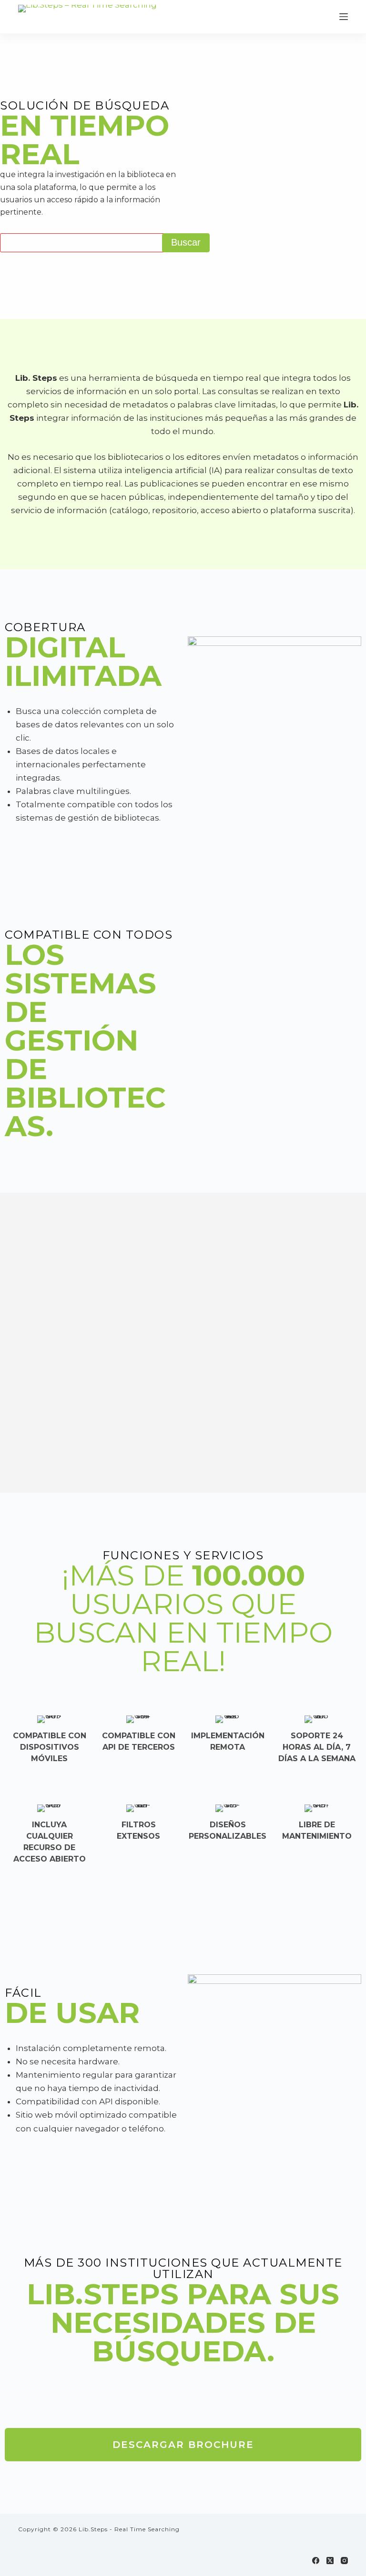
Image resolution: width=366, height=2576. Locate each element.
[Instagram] (344, 2561)
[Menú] (344, 17)
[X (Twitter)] (330, 2561)
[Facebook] (316, 2561)
